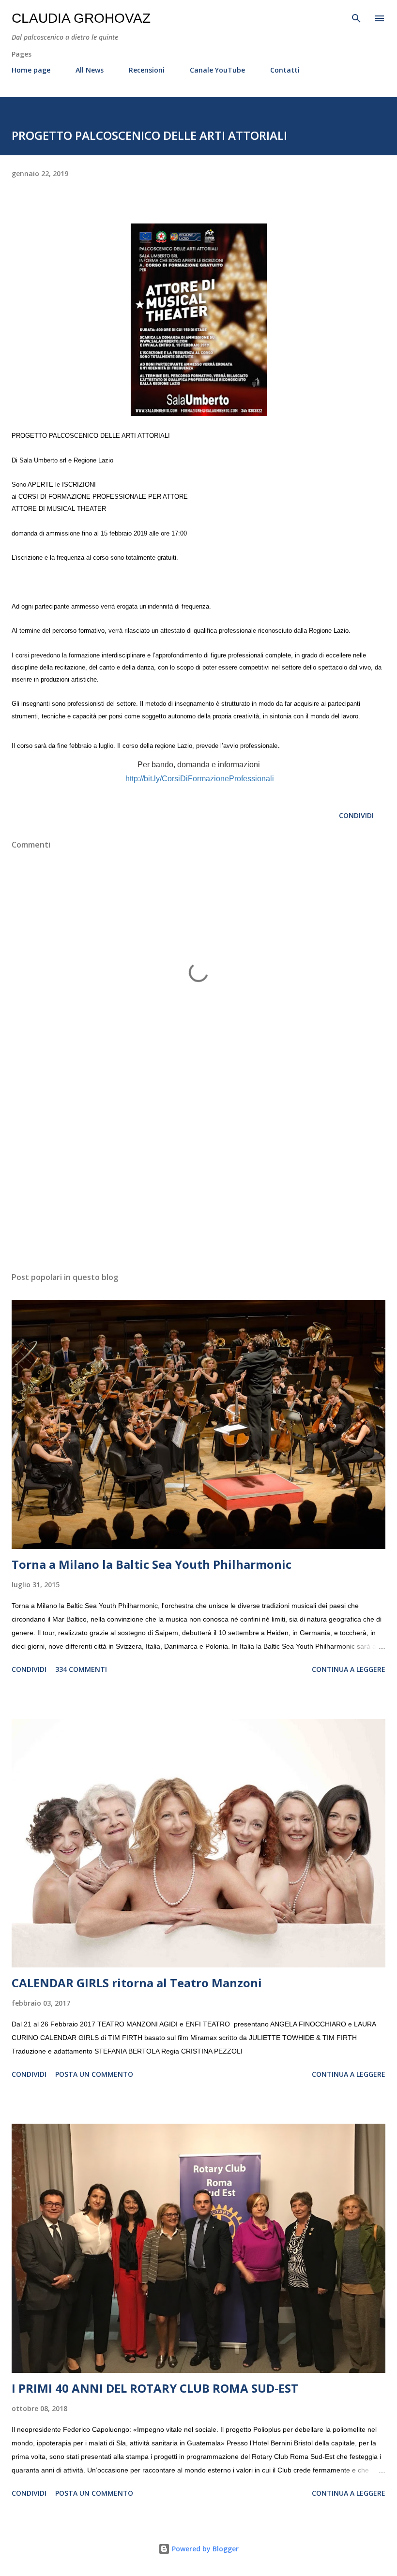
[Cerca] (356, 17)
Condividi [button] (356, 815)
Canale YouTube (217, 70)
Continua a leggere (349, 1669)
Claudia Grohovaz (81, 18)
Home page (31, 70)
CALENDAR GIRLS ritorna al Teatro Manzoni (137, 1983)
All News (90, 70)
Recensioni (147, 70)
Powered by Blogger (204, 2549)
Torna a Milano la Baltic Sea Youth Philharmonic (152, 1564)
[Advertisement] (198, 1173)
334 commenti (81, 1669)
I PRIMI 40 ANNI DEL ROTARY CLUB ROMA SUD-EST (155, 2388)
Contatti (285, 70)
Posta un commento (94, 2074)
